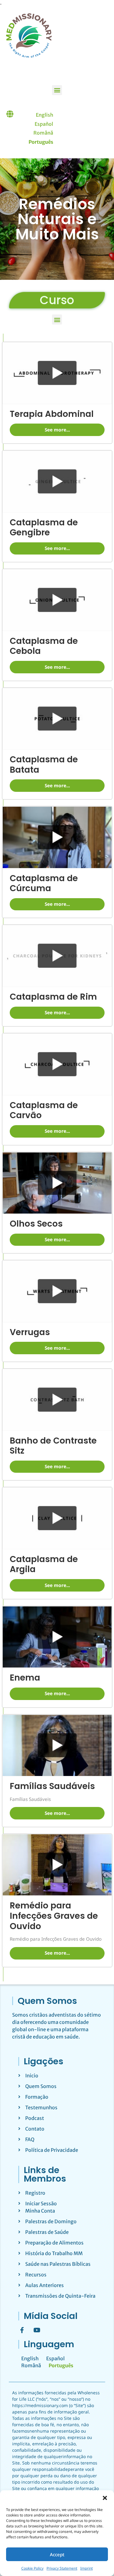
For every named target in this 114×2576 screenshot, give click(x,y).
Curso (57, 300)
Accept (57, 2554)
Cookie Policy (32, 2568)
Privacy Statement (62, 2568)
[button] (105, 2498)
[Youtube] (37, 2330)
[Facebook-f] (22, 2330)
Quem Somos (47, 2001)
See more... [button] (57, 430)
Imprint (86, 2568)
